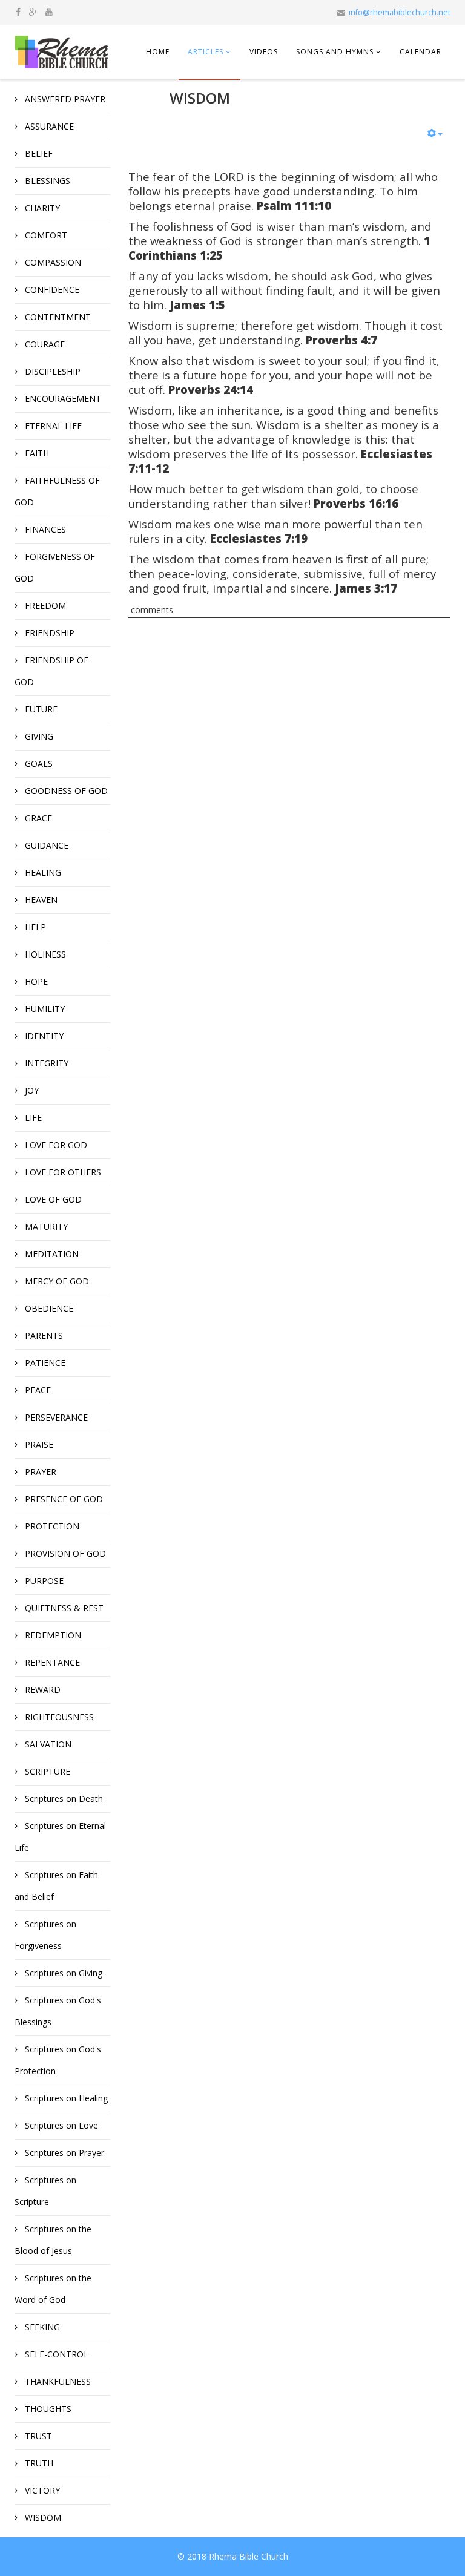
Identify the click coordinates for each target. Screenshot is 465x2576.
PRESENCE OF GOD (63, 1499)
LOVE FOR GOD (55, 1145)
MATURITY (45, 1227)
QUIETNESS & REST (63, 1608)
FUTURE (40, 709)
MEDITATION (51, 1254)
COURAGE (44, 344)
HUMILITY (44, 1009)
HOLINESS (44, 954)
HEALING (42, 872)
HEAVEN (40, 900)
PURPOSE (43, 1581)
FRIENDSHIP (48, 633)
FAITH (36, 453)
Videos (264, 52)
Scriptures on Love (60, 2125)
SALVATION (47, 1744)
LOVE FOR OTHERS (62, 1172)
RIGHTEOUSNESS (58, 1717)
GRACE (37, 818)
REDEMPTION (52, 1635)
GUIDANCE (45, 845)
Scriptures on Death (63, 1799)
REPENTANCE (51, 1662)
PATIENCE (44, 1363)
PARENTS (43, 1336)
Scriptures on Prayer (63, 2153)
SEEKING (41, 2327)
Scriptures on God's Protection (58, 2060)
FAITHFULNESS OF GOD (57, 491)
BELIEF (38, 153)
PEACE (37, 1390)
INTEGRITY (45, 1063)
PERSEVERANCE (55, 1417)
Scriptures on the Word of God (53, 2289)
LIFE (32, 1118)
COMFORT (45, 235)
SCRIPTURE (46, 1771)
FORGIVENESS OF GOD (55, 567)
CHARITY (41, 208)
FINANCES (44, 529)
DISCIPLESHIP (51, 371)
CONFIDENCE (51, 290)
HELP (34, 927)
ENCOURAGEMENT (62, 399)
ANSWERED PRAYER (64, 99)
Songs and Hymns (335, 52)
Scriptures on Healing (65, 2098)
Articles (206, 52)
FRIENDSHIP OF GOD (51, 671)
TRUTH (38, 2463)
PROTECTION (51, 1526)
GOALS (38, 764)
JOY (31, 1090)
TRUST (37, 2436)
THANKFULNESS (57, 2381)
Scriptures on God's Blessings (58, 2011)
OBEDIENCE (48, 1308)
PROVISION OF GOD (64, 1553)
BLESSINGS (46, 181)
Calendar (420, 52)
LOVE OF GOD (52, 1199)
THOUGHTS (47, 2409)
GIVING (38, 736)
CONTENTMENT (57, 317)
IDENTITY (43, 1036)
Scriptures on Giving (62, 1973)
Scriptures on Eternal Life (60, 1837)
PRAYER (39, 1472)
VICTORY (41, 2490)
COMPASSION (52, 262)
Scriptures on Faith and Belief (56, 1886)
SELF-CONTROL (55, 2354)
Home (158, 52)
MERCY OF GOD (56, 1281)
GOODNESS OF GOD (65, 791)
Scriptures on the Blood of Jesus (53, 2240)
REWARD (41, 1690)
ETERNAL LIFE (52, 426)
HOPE (35, 981)
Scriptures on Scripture (45, 2191)
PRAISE (38, 1444)
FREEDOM (44, 606)
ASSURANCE (48, 126)
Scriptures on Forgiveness (45, 1935)
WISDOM (42, 2518)
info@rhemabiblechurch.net (400, 12)
